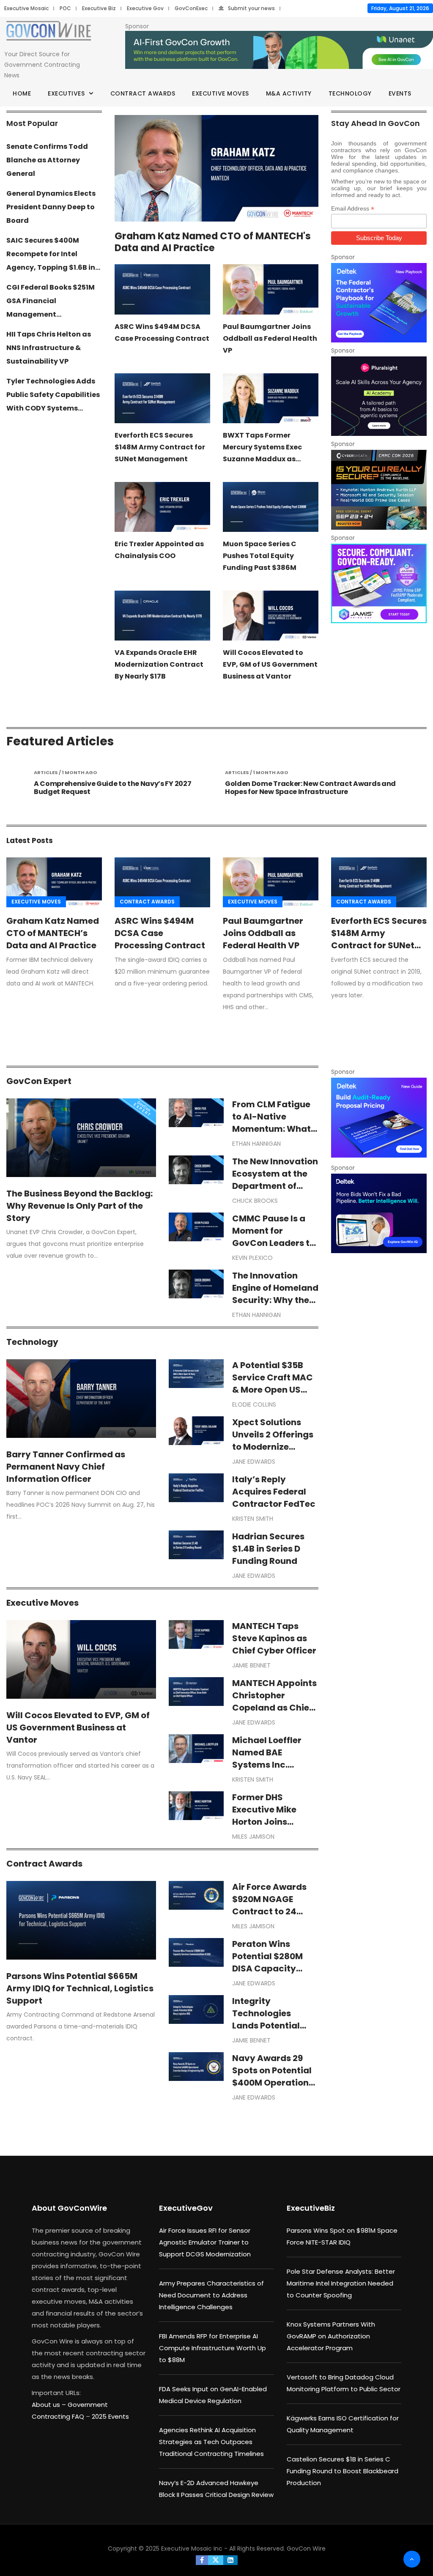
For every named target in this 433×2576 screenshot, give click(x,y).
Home (22, 93)
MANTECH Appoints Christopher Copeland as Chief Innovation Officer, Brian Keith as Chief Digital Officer (275, 1714)
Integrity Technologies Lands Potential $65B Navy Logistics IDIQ (266, 2026)
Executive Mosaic (26, 8)
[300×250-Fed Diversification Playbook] (379, 303)
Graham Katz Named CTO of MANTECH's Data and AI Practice (213, 242)
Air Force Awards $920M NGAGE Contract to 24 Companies (269, 1905)
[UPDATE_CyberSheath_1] (379, 490)
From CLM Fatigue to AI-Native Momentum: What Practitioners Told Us (271, 1129)
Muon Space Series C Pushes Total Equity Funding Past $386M (260, 556)
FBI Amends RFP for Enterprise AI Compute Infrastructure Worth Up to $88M (212, 2348)
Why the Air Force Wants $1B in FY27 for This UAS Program (307, 788)
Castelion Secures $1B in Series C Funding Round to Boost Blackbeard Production (343, 2471)
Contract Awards (143, 93)
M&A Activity (289, 93)
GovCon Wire (306, 2549)
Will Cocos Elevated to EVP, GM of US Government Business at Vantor (270, 664)
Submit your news (251, 8)
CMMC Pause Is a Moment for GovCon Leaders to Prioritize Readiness (275, 1237)
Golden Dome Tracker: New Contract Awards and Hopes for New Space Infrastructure (119, 788)
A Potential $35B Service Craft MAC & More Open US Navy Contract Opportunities (273, 1390)
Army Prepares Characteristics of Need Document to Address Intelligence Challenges (211, 2295)
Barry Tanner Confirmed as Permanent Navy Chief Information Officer (66, 1467)
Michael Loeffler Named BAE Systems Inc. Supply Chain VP (268, 1759)
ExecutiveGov (186, 2208)
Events (400, 93)
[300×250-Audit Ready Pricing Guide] (379, 1117)
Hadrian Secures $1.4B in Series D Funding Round (268, 1549)
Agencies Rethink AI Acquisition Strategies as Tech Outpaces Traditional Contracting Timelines (211, 2442)
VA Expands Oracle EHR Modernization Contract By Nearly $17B (159, 664)
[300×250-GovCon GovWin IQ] (379, 1213)
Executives (66, 93)
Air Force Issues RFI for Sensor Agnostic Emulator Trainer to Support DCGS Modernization (205, 2242)
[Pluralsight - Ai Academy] (379, 396)
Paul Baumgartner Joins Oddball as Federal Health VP (270, 338)
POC (65, 8)
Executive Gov (145, 8)
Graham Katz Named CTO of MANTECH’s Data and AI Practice (53, 933)
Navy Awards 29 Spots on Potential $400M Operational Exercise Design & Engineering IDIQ (275, 2083)
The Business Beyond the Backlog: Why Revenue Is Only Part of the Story (79, 1206)
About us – (50, 2405)
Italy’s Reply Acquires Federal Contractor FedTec (274, 1492)
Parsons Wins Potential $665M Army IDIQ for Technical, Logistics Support (80, 1988)
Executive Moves (221, 93)
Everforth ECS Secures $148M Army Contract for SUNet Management (160, 447)
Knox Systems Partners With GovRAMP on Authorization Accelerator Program (331, 2336)
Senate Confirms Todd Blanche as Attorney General (47, 160)
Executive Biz (99, 8)
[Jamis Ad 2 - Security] (379, 583)
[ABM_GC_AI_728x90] (279, 50)
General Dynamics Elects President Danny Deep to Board (51, 207)
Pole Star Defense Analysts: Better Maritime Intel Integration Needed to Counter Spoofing (341, 2283)
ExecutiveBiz (311, 2208)
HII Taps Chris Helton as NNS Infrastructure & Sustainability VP (49, 348)
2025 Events (110, 2416)
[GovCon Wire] (49, 32)
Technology (350, 93)
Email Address (353, 209)
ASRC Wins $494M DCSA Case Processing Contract (160, 933)
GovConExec (191, 8)
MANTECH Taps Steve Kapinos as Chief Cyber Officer (274, 1638)
